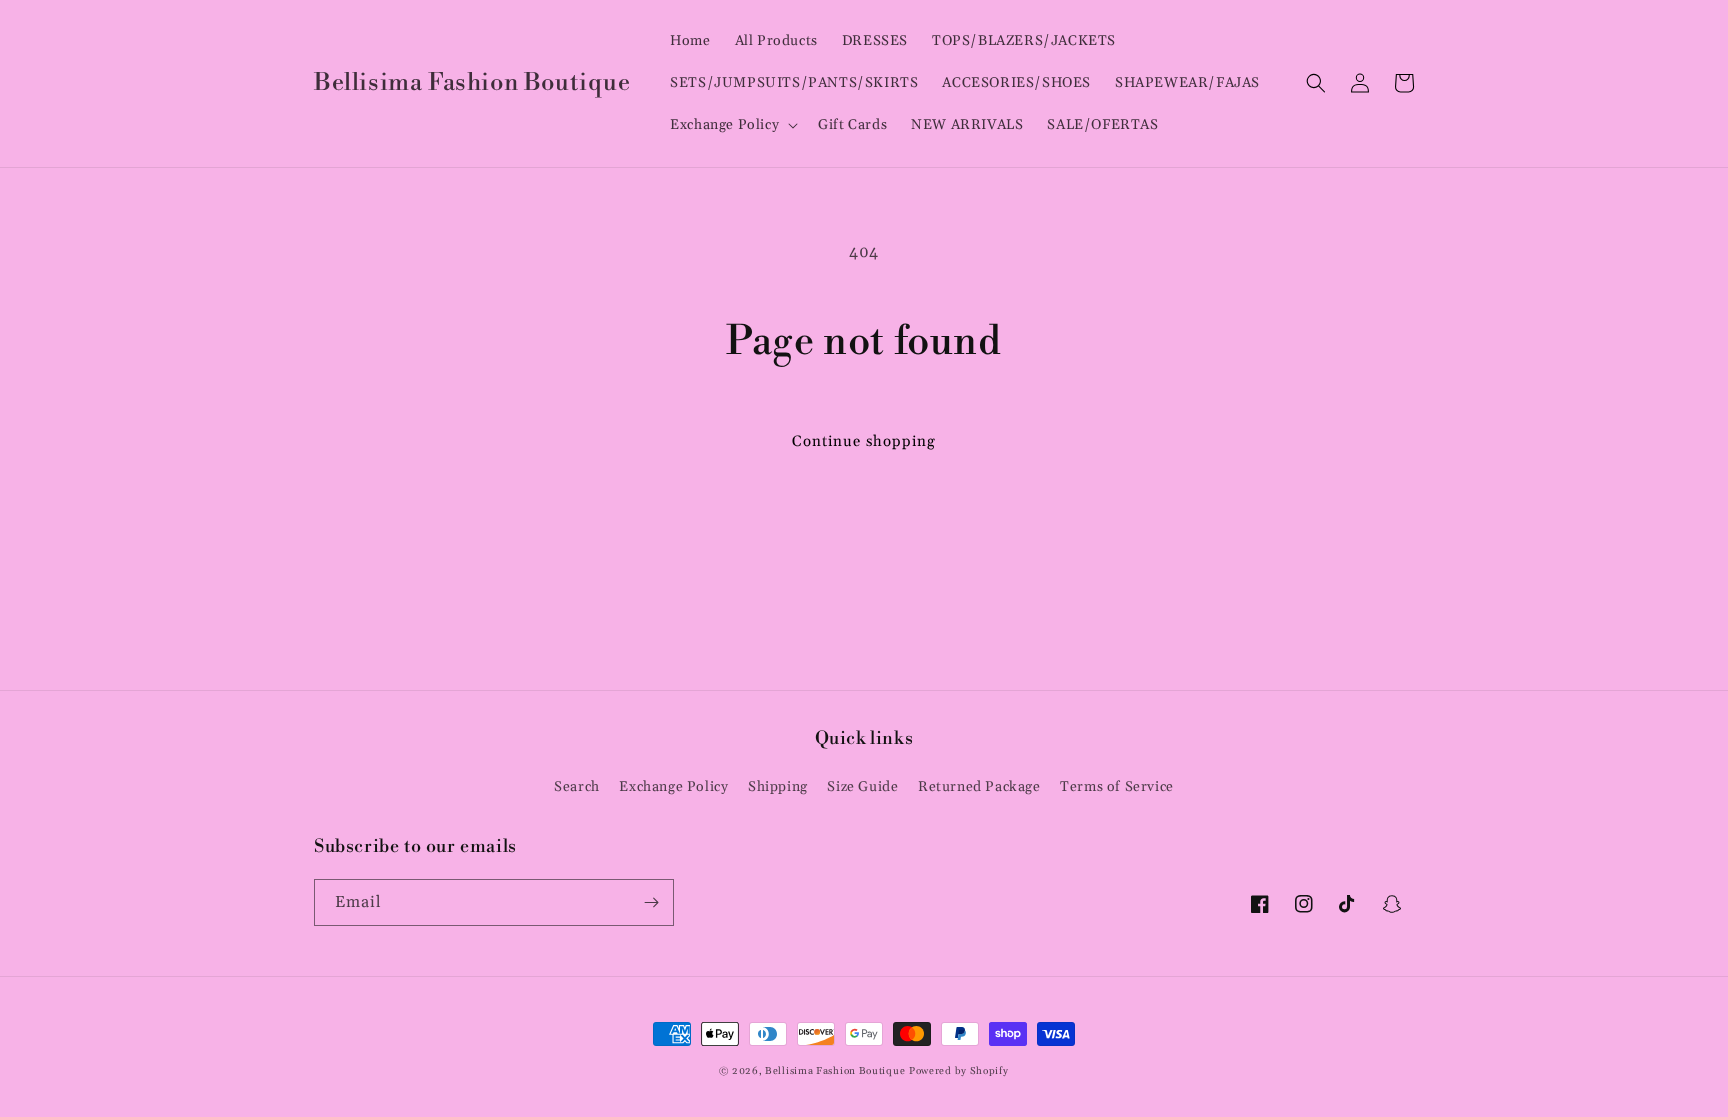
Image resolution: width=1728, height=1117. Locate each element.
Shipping (778, 787)
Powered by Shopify (959, 1071)
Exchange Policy (673, 787)
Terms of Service (1117, 787)
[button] (732, 125)
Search (577, 787)
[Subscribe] (651, 902)
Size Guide (862, 787)
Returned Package (979, 787)
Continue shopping (864, 441)
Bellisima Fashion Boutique (835, 1071)
